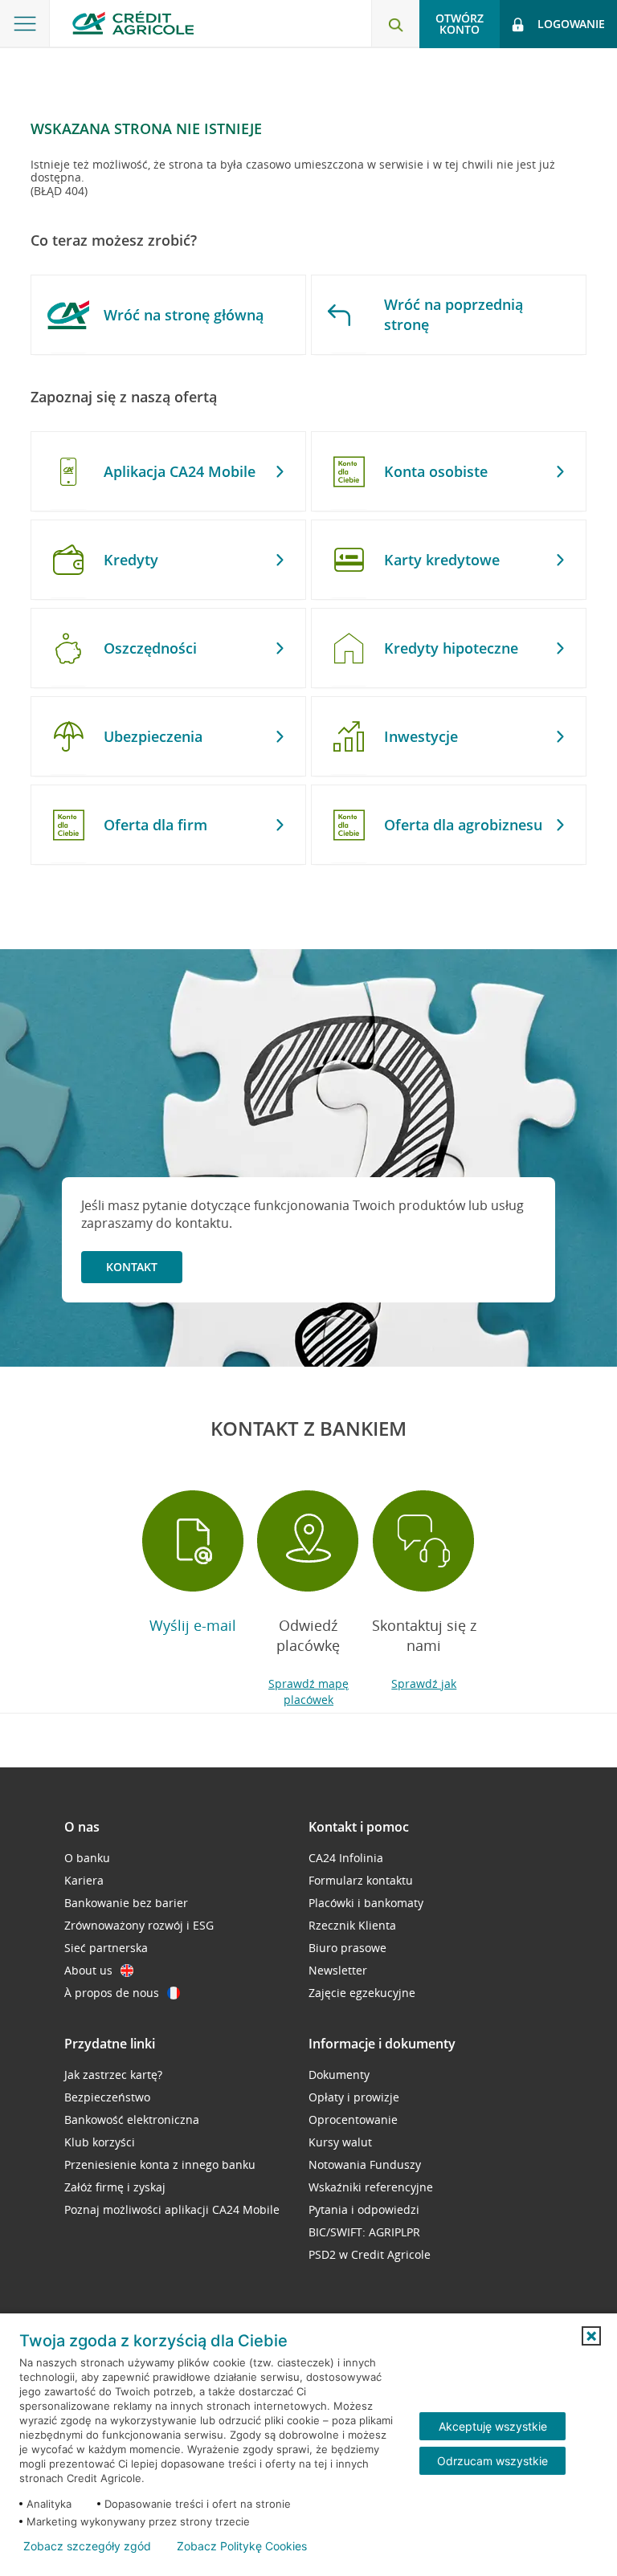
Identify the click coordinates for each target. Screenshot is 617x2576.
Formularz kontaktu (361, 1880)
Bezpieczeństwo (107, 2097)
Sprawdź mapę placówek (308, 1692)
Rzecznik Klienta (352, 1925)
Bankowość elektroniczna (132, 2119)
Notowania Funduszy (365, 2164)
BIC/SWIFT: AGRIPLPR (364, 2232)
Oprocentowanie (353, 2119)
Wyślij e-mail (193, 1625)
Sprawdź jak (424, 1683)
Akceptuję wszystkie (493, 2426)
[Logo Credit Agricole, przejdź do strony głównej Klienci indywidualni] (133, 23)
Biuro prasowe (347, 1948)
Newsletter (338, 1970)
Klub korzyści (100, 2142)
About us (88, 1970)
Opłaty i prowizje (354, 2097)
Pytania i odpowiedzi (364, 2209)
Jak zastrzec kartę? (113, 2075)
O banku (87, 1858)
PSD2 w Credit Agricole (370, 2254)
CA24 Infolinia (346, 1858)
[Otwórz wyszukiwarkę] (395, 24)
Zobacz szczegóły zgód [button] (87, 2546)
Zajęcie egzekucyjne (362, 1993)
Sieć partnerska (106, 1948)
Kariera (84, 1880)
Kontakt (132, 1267)
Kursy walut (340, 2142)
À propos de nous (112, 1993)
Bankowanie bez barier (126, 1903)
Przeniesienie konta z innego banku (160, 2164)
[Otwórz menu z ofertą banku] (25, 24)
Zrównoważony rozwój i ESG (139, 1925)
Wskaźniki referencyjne (371, 2187)
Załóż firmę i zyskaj (115, 2187)
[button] (591, 2336)
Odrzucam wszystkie (492, 2461)
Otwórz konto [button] (460, 24)
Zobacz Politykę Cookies (242, 2546)
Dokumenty (339, 2075)
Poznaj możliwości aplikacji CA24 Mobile (172, 2209)
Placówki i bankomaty (366, 1903)
